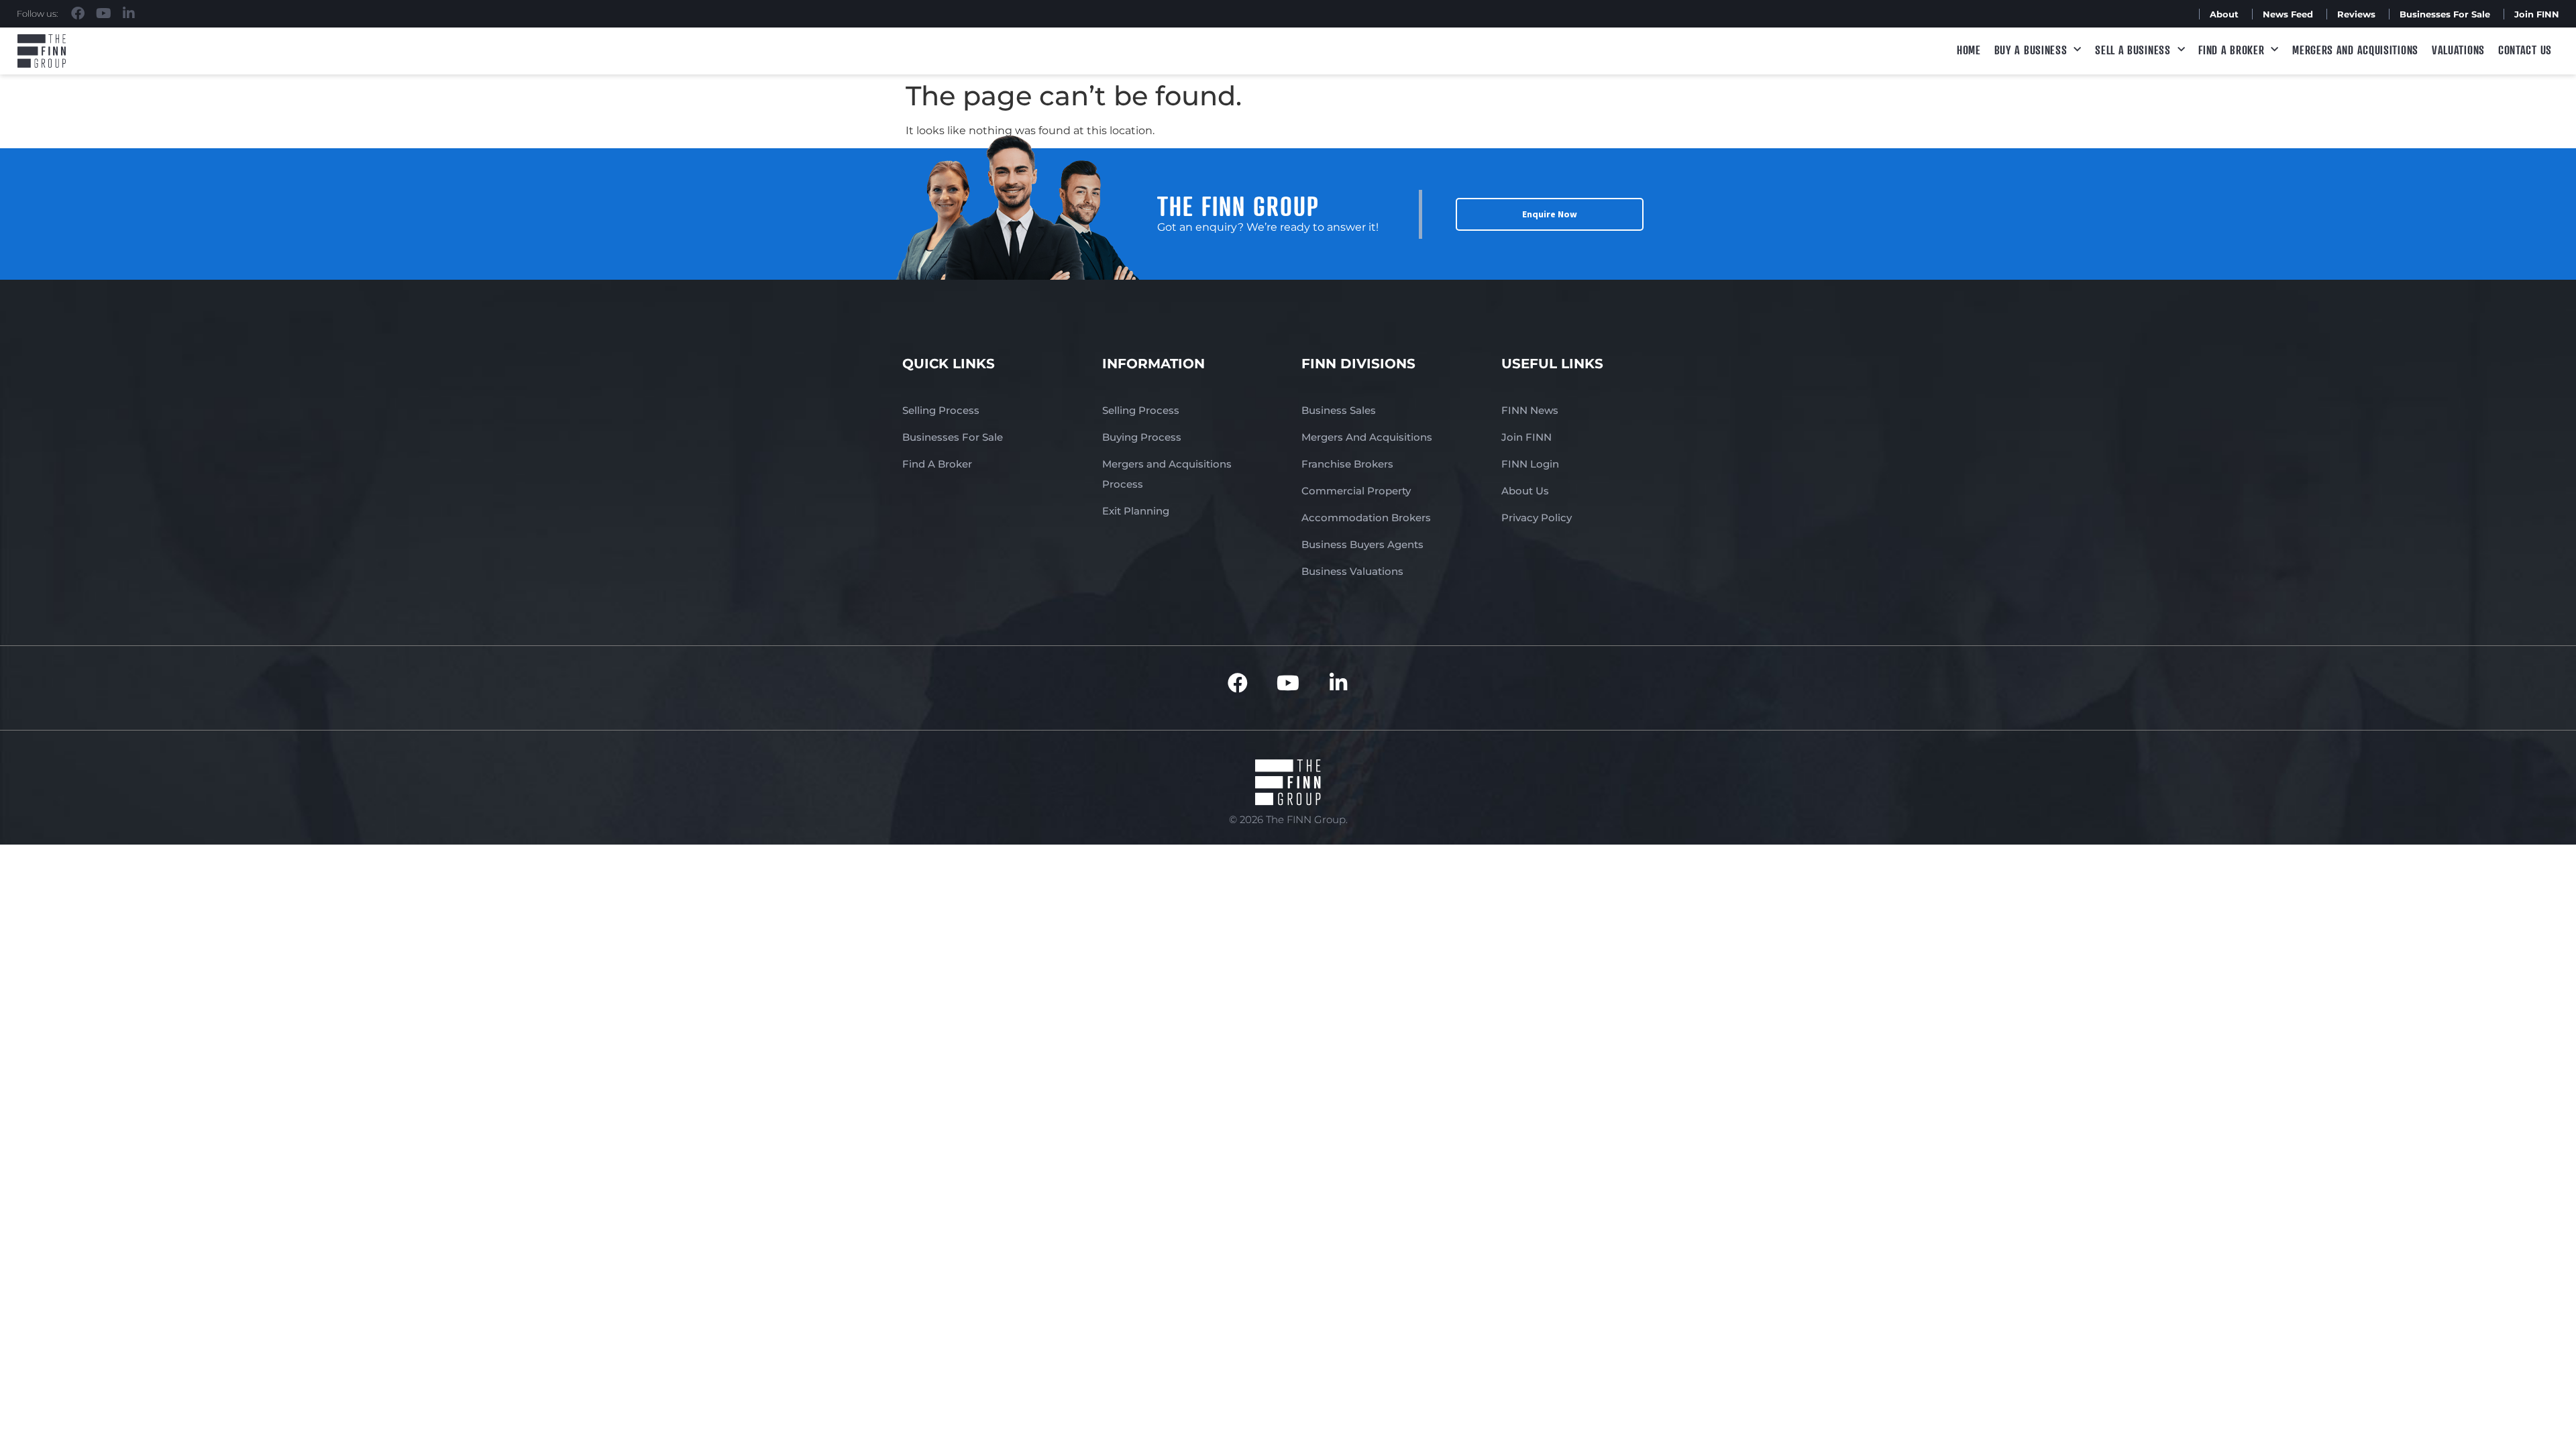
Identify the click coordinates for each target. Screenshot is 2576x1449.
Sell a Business (2133, 50)
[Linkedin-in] (129, 13)
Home (1969, 50)
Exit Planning (1136, 511)
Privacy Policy (1537, 518)
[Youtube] (103, 13)
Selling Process (941, 410)
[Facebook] (78, 13)
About (2224, 14)
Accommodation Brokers (1366, 518)
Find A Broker (2231, 50)
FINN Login (1530, 464)
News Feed (2288, 14)
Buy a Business (2031, 50)
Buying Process (1142, 437)
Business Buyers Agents (1362, 544)
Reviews (2356, 14)
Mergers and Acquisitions (2355, 50)
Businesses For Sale (2445, 14)
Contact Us (2525, 50)
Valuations (2458, 50)
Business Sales (1339, 410)
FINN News (1530, 410)
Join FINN (2537, 14)
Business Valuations (1352, 571)
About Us (1525, 491)
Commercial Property (1356, 491)
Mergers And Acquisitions (1367, 437)
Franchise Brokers (1347, 464)
